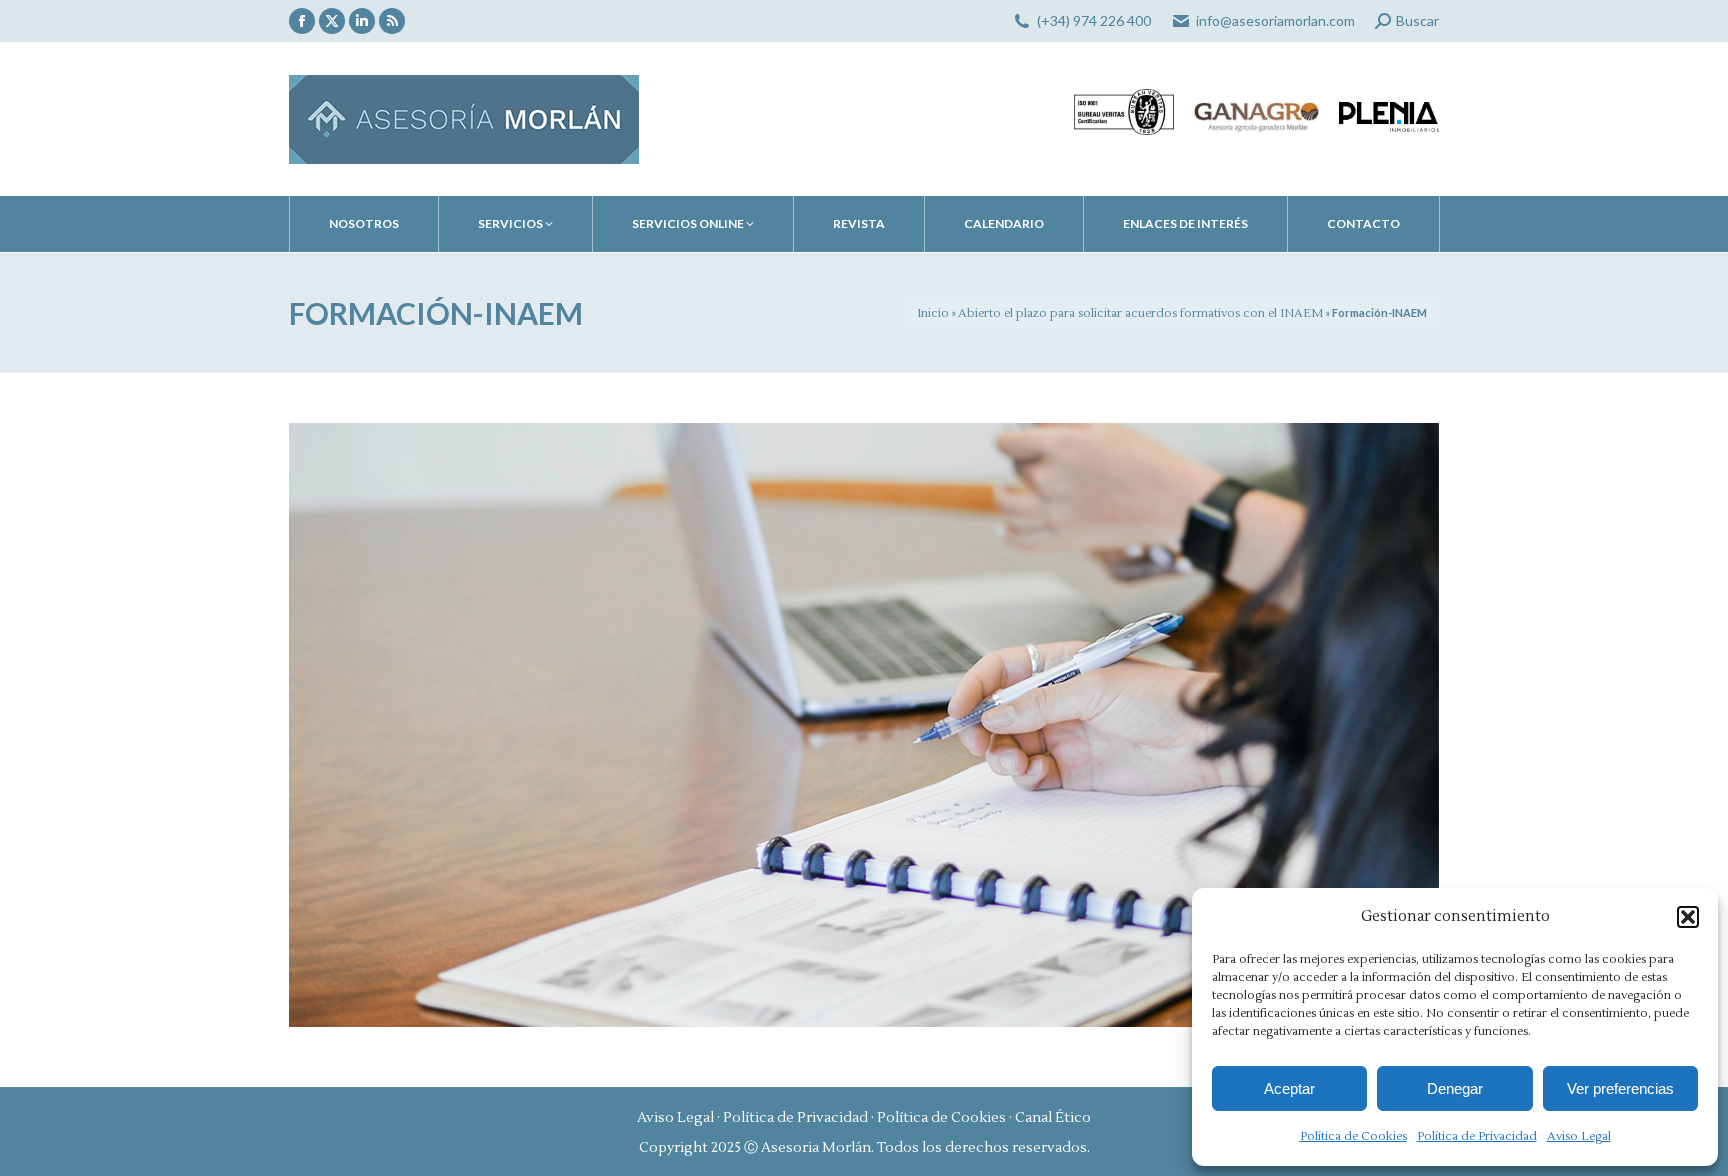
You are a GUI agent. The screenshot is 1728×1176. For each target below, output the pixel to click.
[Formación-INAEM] (864, 725)
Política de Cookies (1353, 1136)
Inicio (933, 313)
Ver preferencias (1620, 1088)
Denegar (1455, 1088)
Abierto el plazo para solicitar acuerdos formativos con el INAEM (1140, 313)
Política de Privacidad (1477, 1136)
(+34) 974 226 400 (1094, 20)
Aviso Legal (1579, 1136)
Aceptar (1289, 1088)
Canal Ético (1053, 1118)
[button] (1688, 917)
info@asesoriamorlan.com (1275, 20)
